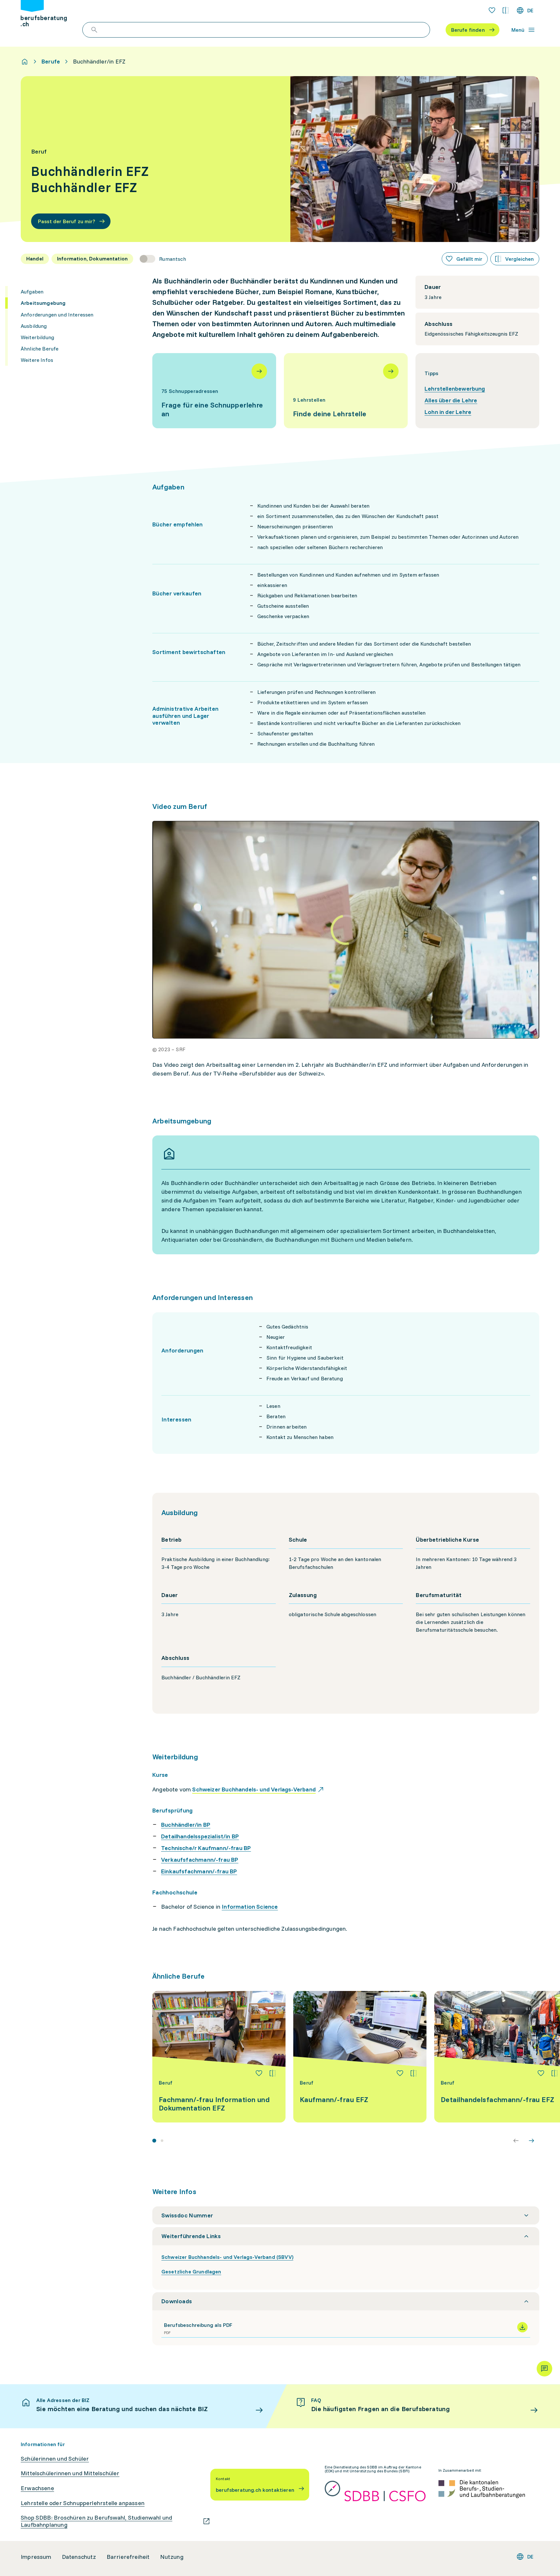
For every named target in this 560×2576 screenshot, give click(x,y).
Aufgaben (32, 292)
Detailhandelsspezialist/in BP (200, 1836)
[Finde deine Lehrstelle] (346, 391)
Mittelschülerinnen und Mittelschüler (70, 2473)
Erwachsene (37, 2488)
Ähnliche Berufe (40, 349)
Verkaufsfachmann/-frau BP (200, 1860)
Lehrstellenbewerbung (455, 389)
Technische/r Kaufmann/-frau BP (206, 1848)
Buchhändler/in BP (186, 1825)
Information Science (250, 1907)
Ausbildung (34, 326)
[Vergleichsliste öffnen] (506, 10)
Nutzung (172, 2557)
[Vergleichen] (273, 2073)
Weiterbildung (37, 337)
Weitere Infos (37, 360)
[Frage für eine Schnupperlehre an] (214, 391)
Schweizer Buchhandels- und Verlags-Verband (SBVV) (227, 2257)
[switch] (163, 259)
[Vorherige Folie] (516, 2141)
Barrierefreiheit (128, 2557)
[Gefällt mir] (259, 2073)
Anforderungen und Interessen (57, 314)
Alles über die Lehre (451, 400)
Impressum (36, 2557)
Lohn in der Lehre (448, 412)
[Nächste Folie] (531, 2141)
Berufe (51, 62)
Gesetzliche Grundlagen (191, 2271)
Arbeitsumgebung (43, 303)
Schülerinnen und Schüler (55, 2459)
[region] (346, 930)
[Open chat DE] (544, 2369)
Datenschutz (79, 2557)
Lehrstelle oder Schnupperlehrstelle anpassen (83, 2503)
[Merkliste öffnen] (492, 10)
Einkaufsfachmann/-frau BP (199, 1871)
